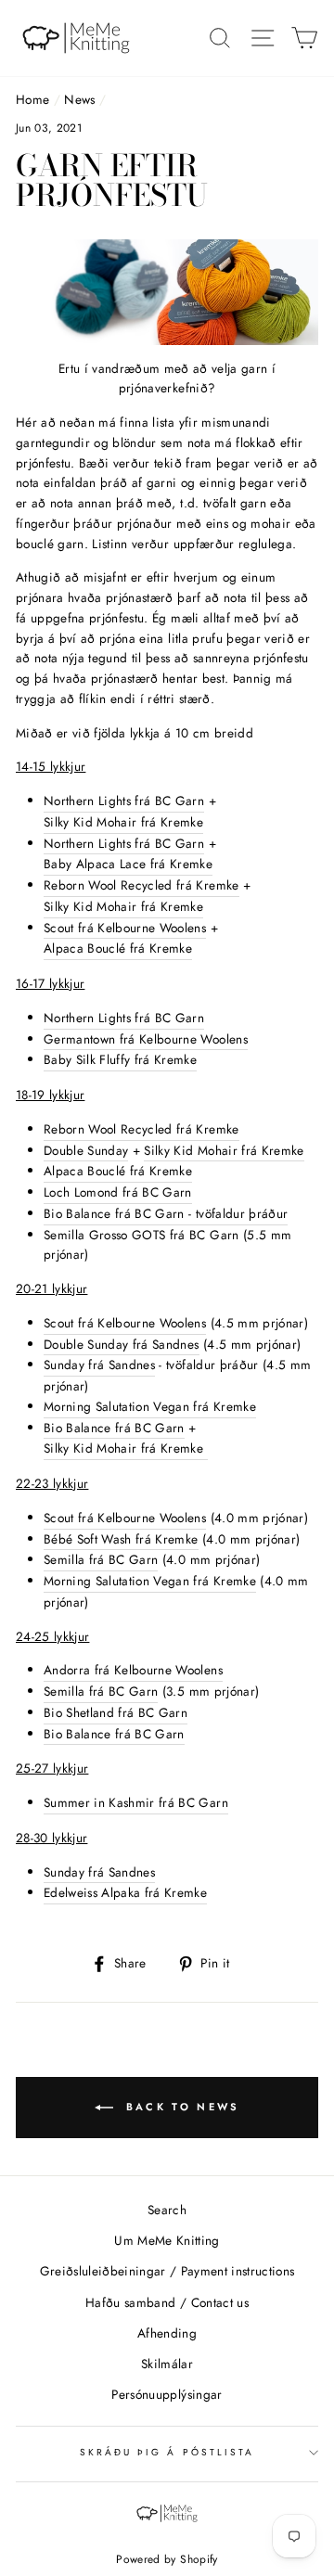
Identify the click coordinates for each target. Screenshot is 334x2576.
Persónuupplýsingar (167, 2394)
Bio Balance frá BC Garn (114, 1428)
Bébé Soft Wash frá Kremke (121, 1539)
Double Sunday (86, 1150)
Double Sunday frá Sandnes (122, 1344)
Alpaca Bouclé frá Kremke (118, 948)
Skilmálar (167, 2364)
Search (167, 2210)
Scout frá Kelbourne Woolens (125, 928)
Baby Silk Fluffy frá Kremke (120, 1059)
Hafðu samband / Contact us (167, 2302)
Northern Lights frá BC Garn (124, 801)
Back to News (180, 2106)
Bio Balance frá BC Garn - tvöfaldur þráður (166, 1213)
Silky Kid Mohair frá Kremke (123, 822)
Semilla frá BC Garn (101, 1559)
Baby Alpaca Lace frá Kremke (128, 864)
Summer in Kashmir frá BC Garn (136, 1802)
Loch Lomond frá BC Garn (118, 1192)
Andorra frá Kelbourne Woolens (133, 1670)
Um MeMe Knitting (167, 2240)
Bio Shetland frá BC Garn (116, 1712)
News (79, 99)
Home (32, 99)
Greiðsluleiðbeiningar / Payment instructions (167, 2271)
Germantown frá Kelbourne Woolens (146, 1039)
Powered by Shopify (167, 2559)
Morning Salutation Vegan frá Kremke (150, 1406)
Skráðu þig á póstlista (167, 2452)
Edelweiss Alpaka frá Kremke (125, 1892)
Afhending (167, 2333)
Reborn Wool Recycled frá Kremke (141, 885)
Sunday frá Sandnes (99, 1365)
